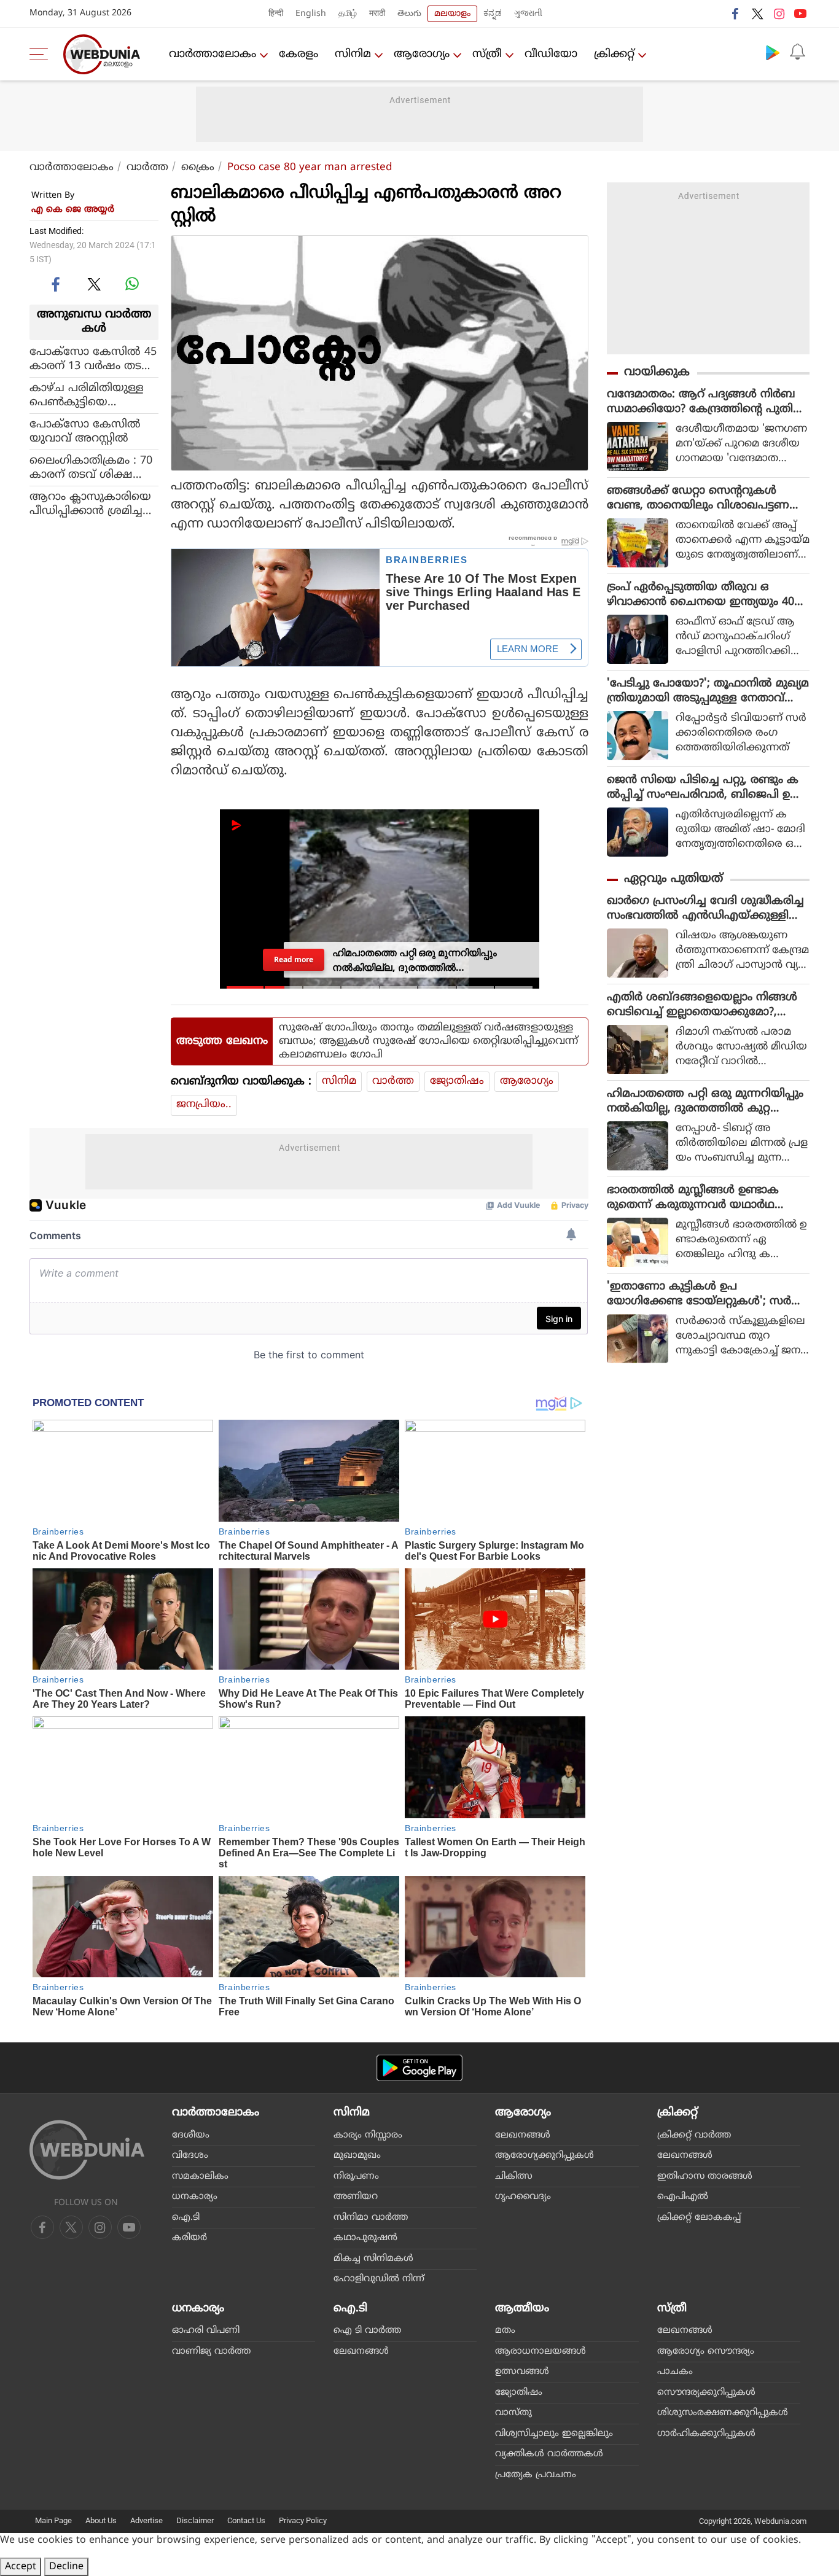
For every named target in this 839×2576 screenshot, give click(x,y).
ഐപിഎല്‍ (683, 2197)
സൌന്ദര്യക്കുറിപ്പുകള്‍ (706, 2393)
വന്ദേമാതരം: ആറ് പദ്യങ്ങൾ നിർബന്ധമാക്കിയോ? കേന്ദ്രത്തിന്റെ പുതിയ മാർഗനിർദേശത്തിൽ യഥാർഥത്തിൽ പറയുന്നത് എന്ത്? (706, 402)
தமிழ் (348, 14)
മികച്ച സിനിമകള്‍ (373, 2259)
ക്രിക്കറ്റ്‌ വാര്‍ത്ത (694, 2135)
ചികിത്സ (514, 2177)
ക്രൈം (198, 168)
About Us (101, 2520)
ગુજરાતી (528, 14)
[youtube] (800, 14)
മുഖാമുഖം (357, 2156)
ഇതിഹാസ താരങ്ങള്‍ (705, 2177)
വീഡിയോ (551, 54)
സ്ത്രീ (487, 54)
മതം (505, 2331)
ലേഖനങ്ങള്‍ (523, 2135)
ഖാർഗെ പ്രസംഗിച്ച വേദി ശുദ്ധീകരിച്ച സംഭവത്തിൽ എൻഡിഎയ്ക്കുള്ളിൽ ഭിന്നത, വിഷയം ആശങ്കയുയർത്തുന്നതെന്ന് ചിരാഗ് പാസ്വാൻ (708, 909)
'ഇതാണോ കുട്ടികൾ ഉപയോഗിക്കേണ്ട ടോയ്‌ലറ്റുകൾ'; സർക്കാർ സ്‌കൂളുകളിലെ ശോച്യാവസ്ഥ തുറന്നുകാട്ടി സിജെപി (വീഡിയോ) (702, 1294)
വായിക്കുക (657, 372)
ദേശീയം (191, 2135)
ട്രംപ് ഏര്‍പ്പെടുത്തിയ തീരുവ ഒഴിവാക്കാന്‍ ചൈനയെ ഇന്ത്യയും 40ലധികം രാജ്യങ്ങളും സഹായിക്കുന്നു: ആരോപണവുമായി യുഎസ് (705, 595)
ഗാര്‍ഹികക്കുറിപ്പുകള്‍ (706, 2434)
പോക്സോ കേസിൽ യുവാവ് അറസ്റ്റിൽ (85, 431)
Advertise (146, 2520)
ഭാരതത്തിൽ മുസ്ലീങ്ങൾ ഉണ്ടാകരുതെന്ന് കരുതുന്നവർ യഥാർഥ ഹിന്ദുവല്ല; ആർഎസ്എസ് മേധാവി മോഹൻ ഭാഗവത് (699, 1198)
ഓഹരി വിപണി (206, 2331)
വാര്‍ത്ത (147, 168)
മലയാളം (452, 14)
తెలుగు (409, 14)
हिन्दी (276, 14)
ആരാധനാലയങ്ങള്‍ (540, 2352)
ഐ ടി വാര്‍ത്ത (367, 2331)
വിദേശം (190, 2156)
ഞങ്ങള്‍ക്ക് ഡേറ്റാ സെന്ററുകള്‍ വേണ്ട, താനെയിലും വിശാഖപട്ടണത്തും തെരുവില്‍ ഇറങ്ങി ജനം (698, 499)
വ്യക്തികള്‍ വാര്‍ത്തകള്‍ (549, 2454)
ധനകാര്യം (195, 2197)
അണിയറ (356, 2197)
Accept (21, 2567)
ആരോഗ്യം (422, 54)
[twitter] (757, 14)
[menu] (42, 54)
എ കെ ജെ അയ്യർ (73, 210)
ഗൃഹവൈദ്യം (523, 2197)
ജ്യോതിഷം (457, 1081)
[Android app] (419, 2068)
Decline (66, 2567)
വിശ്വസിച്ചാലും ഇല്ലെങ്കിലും (554, 2434)
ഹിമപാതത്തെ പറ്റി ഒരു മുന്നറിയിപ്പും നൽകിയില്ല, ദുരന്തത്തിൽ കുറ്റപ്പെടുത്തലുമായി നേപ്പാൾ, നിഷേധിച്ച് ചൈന (705, 1102)
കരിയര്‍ (189, 2238)
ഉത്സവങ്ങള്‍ (522, 2372)
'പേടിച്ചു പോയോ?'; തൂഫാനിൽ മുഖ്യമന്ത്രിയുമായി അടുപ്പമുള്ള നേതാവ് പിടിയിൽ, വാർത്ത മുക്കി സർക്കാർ (708, 691)
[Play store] (773, 52)
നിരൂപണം (356, 2177)
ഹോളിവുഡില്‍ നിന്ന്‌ (379, 2279)
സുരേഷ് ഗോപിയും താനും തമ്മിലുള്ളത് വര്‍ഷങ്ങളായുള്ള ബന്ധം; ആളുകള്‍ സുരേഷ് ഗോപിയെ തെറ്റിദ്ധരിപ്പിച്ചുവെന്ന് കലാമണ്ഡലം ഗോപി (428, 1041)
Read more (293, 959)
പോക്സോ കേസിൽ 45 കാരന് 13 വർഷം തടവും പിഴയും (93, 359)
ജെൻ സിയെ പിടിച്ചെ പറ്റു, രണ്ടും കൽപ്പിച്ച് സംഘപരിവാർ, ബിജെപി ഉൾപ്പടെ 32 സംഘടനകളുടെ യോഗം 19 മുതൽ (704, 788)
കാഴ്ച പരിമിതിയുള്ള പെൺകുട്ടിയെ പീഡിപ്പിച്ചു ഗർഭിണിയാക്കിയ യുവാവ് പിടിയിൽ (90, 395)
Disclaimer (195, 2520)
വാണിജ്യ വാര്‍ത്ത (211, 2352)
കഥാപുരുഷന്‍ (365, 2238)
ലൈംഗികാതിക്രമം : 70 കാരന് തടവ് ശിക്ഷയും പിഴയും (91, 467)
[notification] (797, 52)
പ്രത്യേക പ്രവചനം (536, 2475)
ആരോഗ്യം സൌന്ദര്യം (706, 2352)
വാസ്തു (513, 2413)
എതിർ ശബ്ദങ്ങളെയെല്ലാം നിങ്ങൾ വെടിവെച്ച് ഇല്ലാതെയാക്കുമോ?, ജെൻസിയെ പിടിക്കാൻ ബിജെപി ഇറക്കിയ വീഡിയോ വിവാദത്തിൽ (706, 1005)
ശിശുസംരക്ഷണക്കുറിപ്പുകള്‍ (723, 2413)
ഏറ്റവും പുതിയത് (673, 879)
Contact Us (246, 2520)
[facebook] (736, 14)
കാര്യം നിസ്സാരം (368, 2135)
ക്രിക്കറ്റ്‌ (614, 54)
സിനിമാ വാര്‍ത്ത (371, 2218)
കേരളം (299, 54)
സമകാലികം (200, 2177)
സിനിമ (353, 54)
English (311, 14)
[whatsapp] (132, 284)
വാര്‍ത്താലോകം (213, 54)
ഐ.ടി (186, 2218)
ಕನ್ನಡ (493, 14)
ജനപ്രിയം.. (204, 1105)
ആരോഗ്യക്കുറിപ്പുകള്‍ (544, 2156)
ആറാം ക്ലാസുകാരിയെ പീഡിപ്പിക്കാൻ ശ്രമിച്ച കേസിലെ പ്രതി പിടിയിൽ (90, 504)
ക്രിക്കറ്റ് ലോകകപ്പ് (699, 2218)
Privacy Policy (303, 2520)
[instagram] (779, 14)
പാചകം (675, 2372)
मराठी (377, 14)
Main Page (53, 2520)
